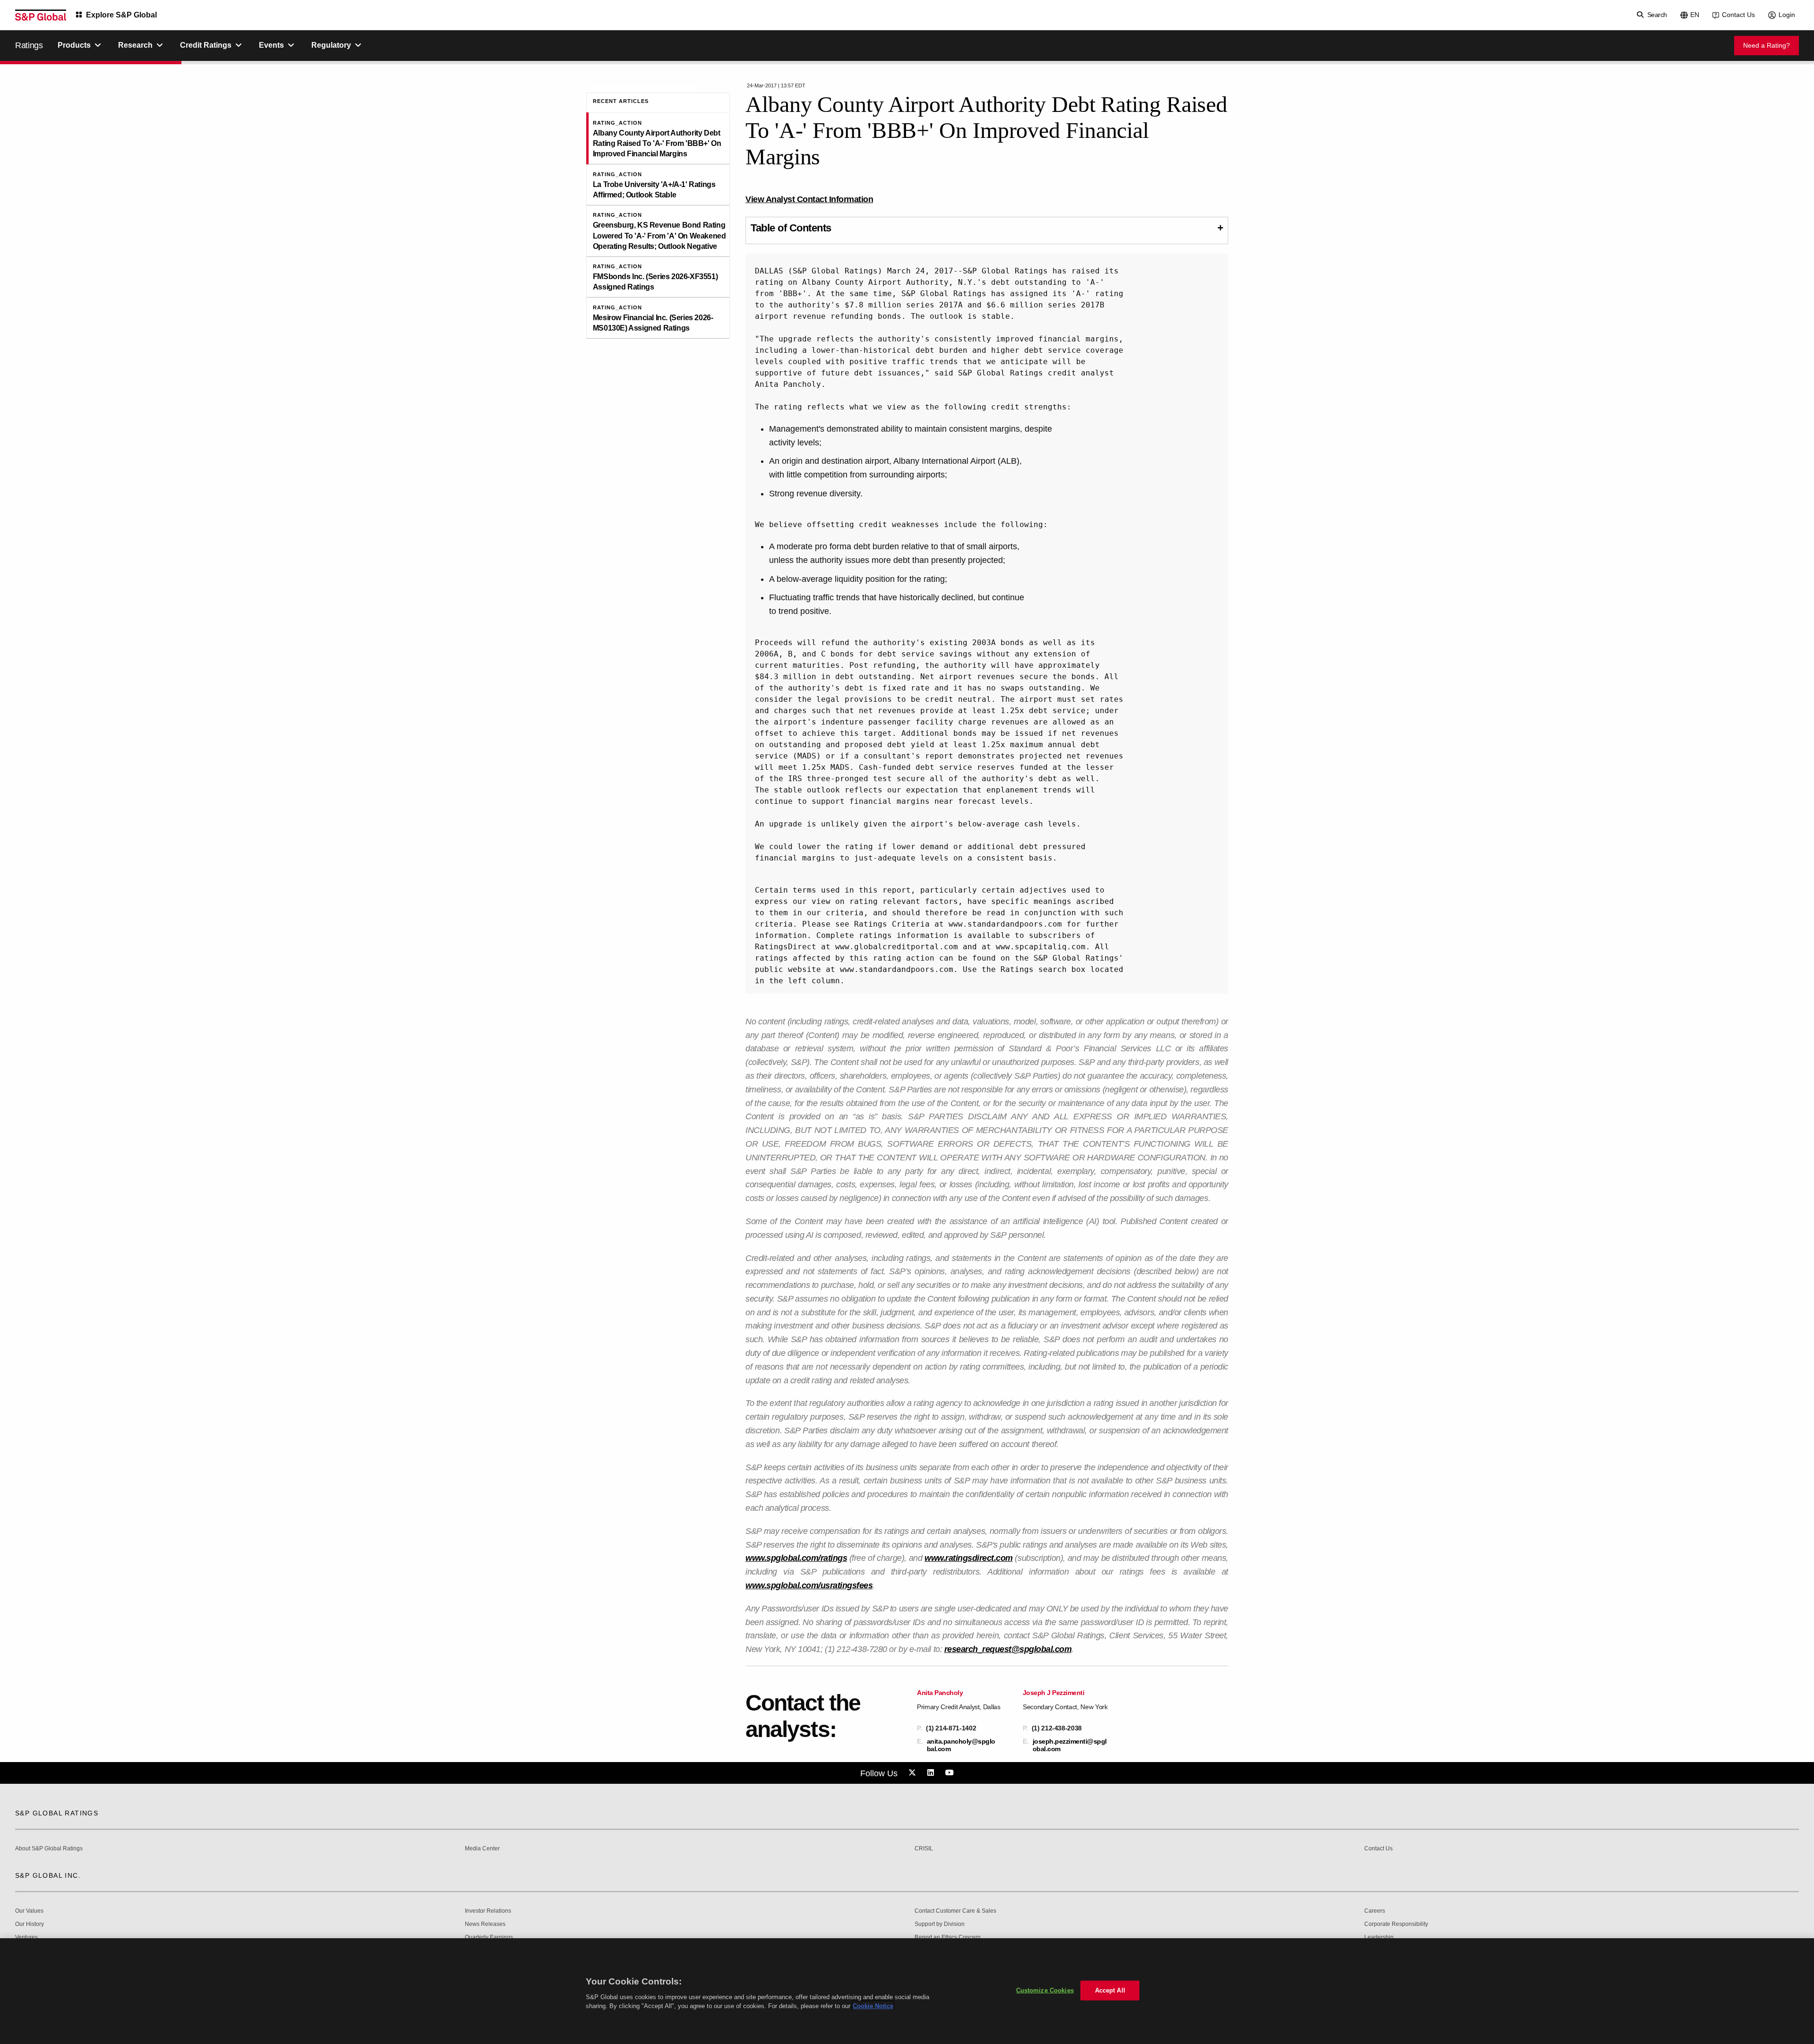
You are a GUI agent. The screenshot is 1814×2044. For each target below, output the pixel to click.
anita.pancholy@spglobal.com (961, 1745)
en (1695, 15)
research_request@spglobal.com (1008, 1649)
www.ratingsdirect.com (969, 1558)
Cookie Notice (873, 2006)
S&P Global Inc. (48, 1875)
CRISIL (924, 1849)
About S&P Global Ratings (49, 1849)
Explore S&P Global (121, 15)
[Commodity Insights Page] (914, 1773)
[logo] (41, 15)
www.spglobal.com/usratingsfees (809, 1585)
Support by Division (940, 1924)
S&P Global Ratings (57, 1813)
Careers (1375, 1911)
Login (1787, 15)
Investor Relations (488, 1911)
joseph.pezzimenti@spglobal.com (1070, 1745)
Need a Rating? (1767, 45)
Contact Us (1738, 15)
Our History (30, 1924)
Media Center (482, 1849)
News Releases (485, 1924)
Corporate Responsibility (1396, 1924)
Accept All (1110, 1990)
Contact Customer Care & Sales (955, 1911)
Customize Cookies (1045, 1990)
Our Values (29, 1911)
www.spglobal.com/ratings (796, 1558)
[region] (907, 1991)
